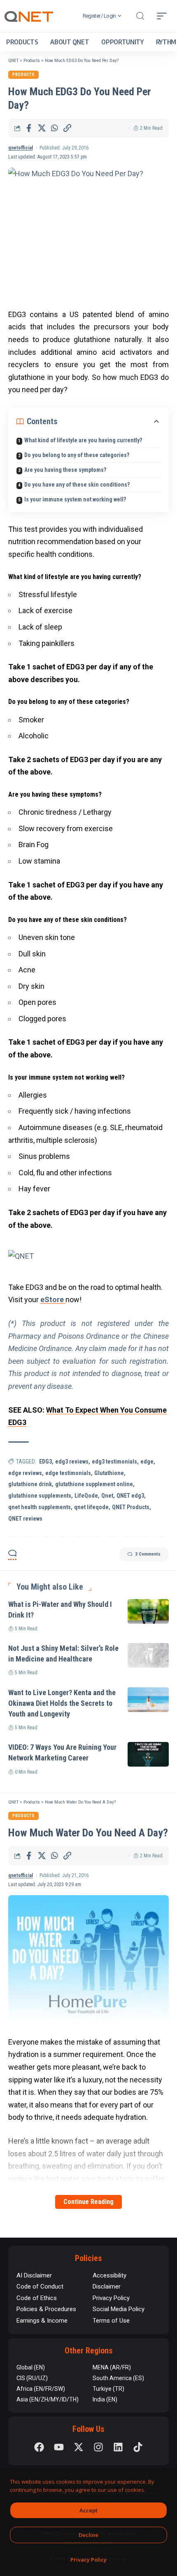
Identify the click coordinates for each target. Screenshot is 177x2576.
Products (23, 75)
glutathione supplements (40, 1496)
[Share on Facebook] (29, 128)
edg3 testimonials (114, 1461)
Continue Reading (88, 2202)
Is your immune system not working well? (75, 499)
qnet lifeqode (91, 1507)
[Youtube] (59, 2447)
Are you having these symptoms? (65, 470)
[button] (140, 16)
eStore (53, 1299)
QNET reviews (25, 1519)
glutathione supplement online (94, 1484)
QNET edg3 (130, 1496)
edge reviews (25, 1473)
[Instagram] (98, 2447)
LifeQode (86, 1496)
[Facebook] (39, 2447)
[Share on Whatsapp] (54, 128)
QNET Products (131, 1507)
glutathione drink (30, 1484)
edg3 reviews (72, 1461)
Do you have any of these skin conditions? (77, 485)
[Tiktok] (138, 2447)
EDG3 (45, 1461)
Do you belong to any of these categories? (77, 455)
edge (147, 1461)
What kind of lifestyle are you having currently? (83, 440)
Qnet (107, 1496)
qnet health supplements (40, 1507)
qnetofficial (21, 148)
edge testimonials (68, 1473)
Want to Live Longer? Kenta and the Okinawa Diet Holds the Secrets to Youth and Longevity (62, 1703)
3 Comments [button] (148, 1554)
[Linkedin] (118, 2447)
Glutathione (109, 1473)
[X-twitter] (79, 2447)
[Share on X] (42, 128)
